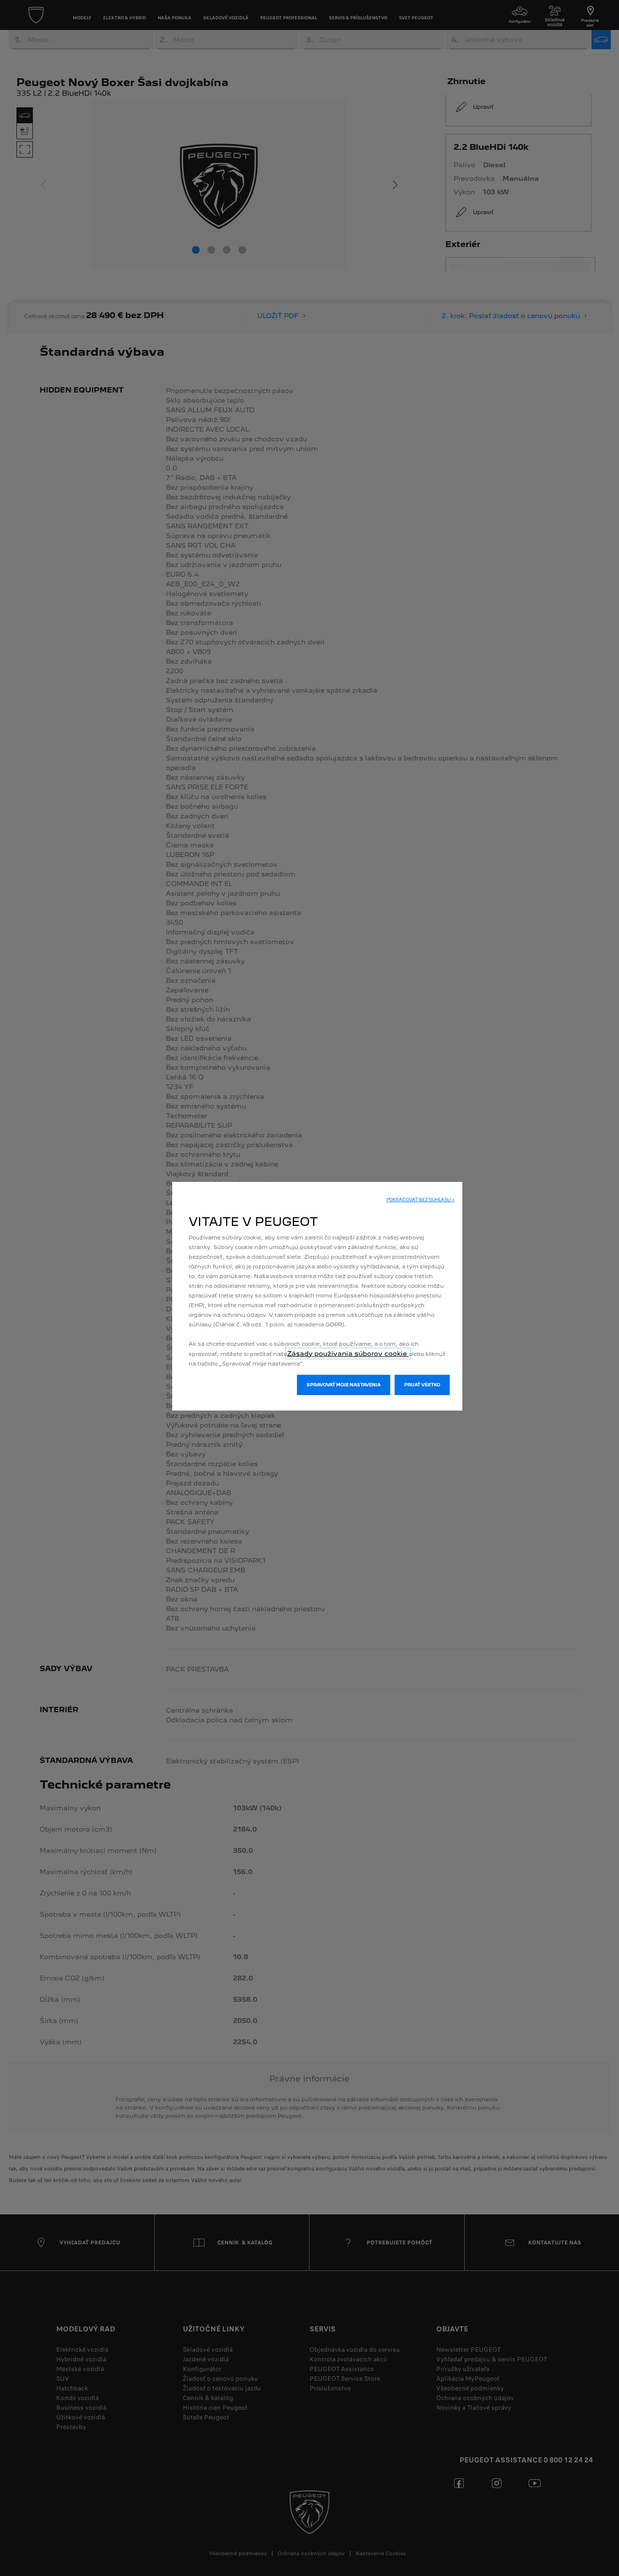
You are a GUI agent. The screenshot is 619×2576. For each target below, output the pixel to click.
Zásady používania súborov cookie (348, 1353)
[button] (420, 1200)
